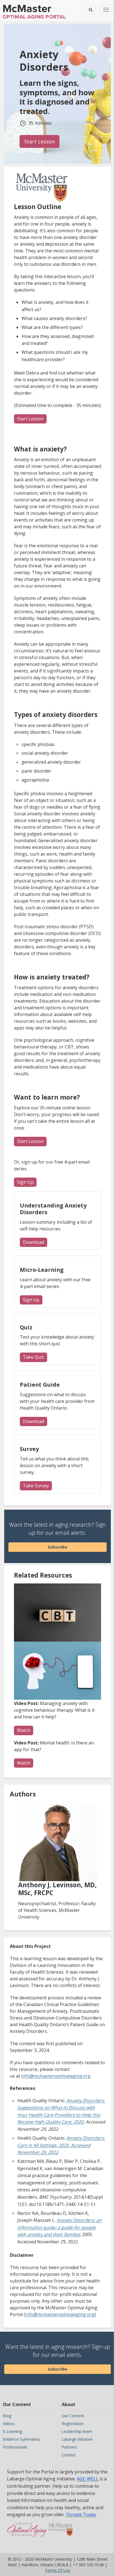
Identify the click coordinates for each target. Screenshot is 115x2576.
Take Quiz (35, 1357)
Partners (69, 2447)
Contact (69, 2455)
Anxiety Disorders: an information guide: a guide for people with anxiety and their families (59, 2227)
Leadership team (77, 2431)
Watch (24, 1730)
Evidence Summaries (21, 2439)
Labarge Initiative (77, 2439)
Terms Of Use (58, 2570)
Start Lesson (42, 141)
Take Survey (37, 1486)
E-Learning (12, 2431)
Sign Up (27, 1182)
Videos (9, 2424)
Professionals (15, 2447)
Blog (7, 2416)
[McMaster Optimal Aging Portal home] (27, 2532)
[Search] (91, 10)
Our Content (73, 2416)
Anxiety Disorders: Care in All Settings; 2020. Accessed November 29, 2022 (61, 2145)
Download (33, 1242)
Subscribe (57, 1547)
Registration (73, 2424)
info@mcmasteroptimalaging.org (56, 2076)
